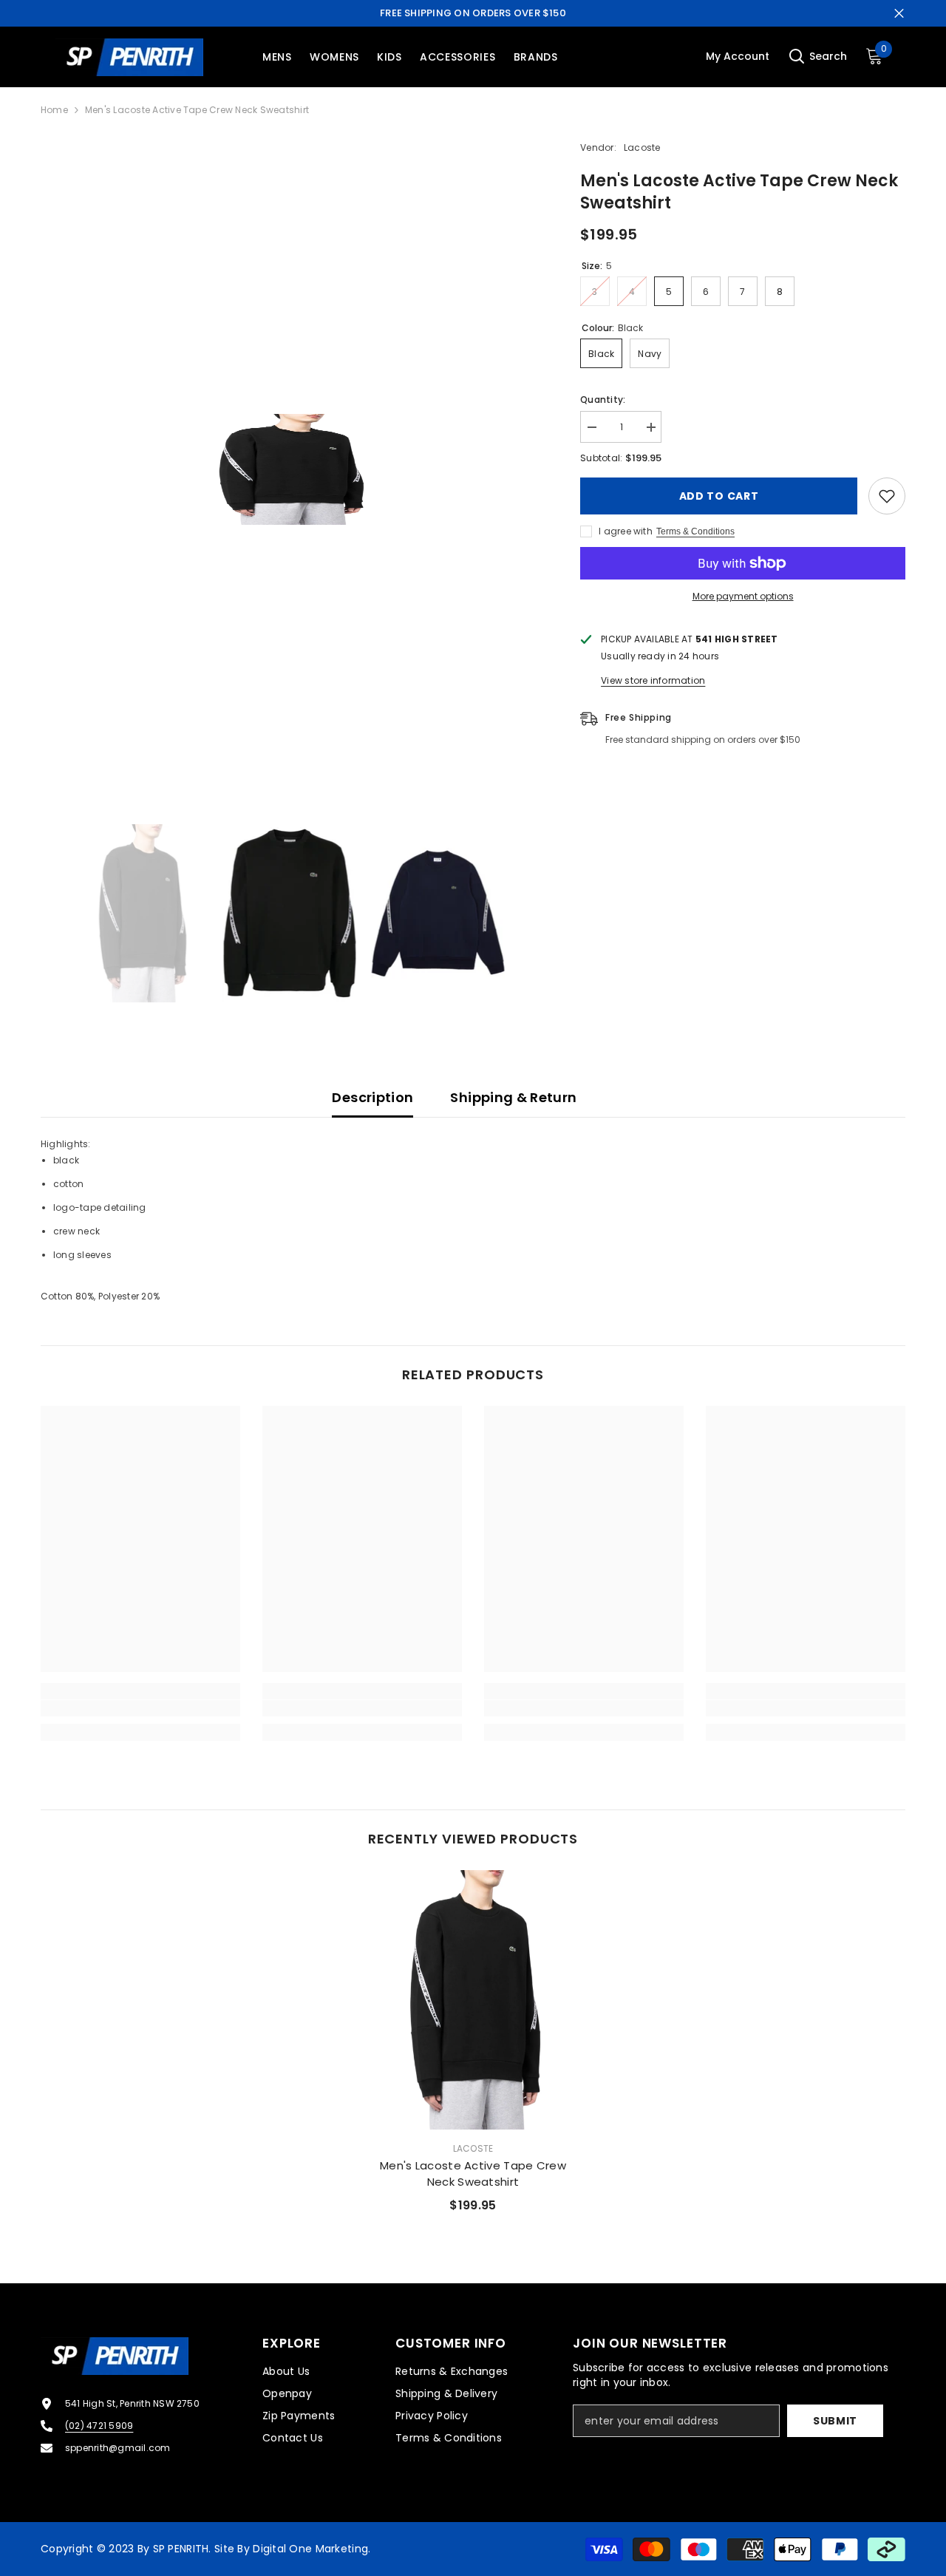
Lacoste (642, 147)
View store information (653, 680)
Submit (835, 2421)
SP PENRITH (181, 2549)
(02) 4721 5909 (99, 2426)
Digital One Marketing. (312, 2549)
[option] (289, 469)
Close (899, 14)
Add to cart (719, 496)
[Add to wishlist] (887, 496)
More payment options (743, 596)
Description (372, 1097)
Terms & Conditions (695, 531)
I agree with (626, 531)
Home (54, 110)
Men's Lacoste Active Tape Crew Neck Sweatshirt (473, 2174)
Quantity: (603, 400)
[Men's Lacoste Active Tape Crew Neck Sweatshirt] (473, 2000)
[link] (140, 1708)
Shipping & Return (513, 1097)
